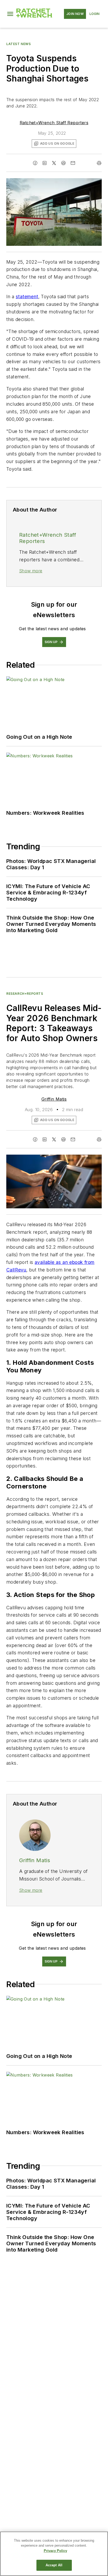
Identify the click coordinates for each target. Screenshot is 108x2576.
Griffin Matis (54, 1099)
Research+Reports (25, 994)
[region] (54, 2554)
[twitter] (54, 163)
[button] (10, 14)
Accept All (54, 2565)
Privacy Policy (55, 2551)
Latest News (19, 44)
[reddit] (63, 163)
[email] (73, 163)
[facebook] (35, 163)
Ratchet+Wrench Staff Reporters (54, 123)
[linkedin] (45, 163)
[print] (99, 163)
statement (27, 297)
